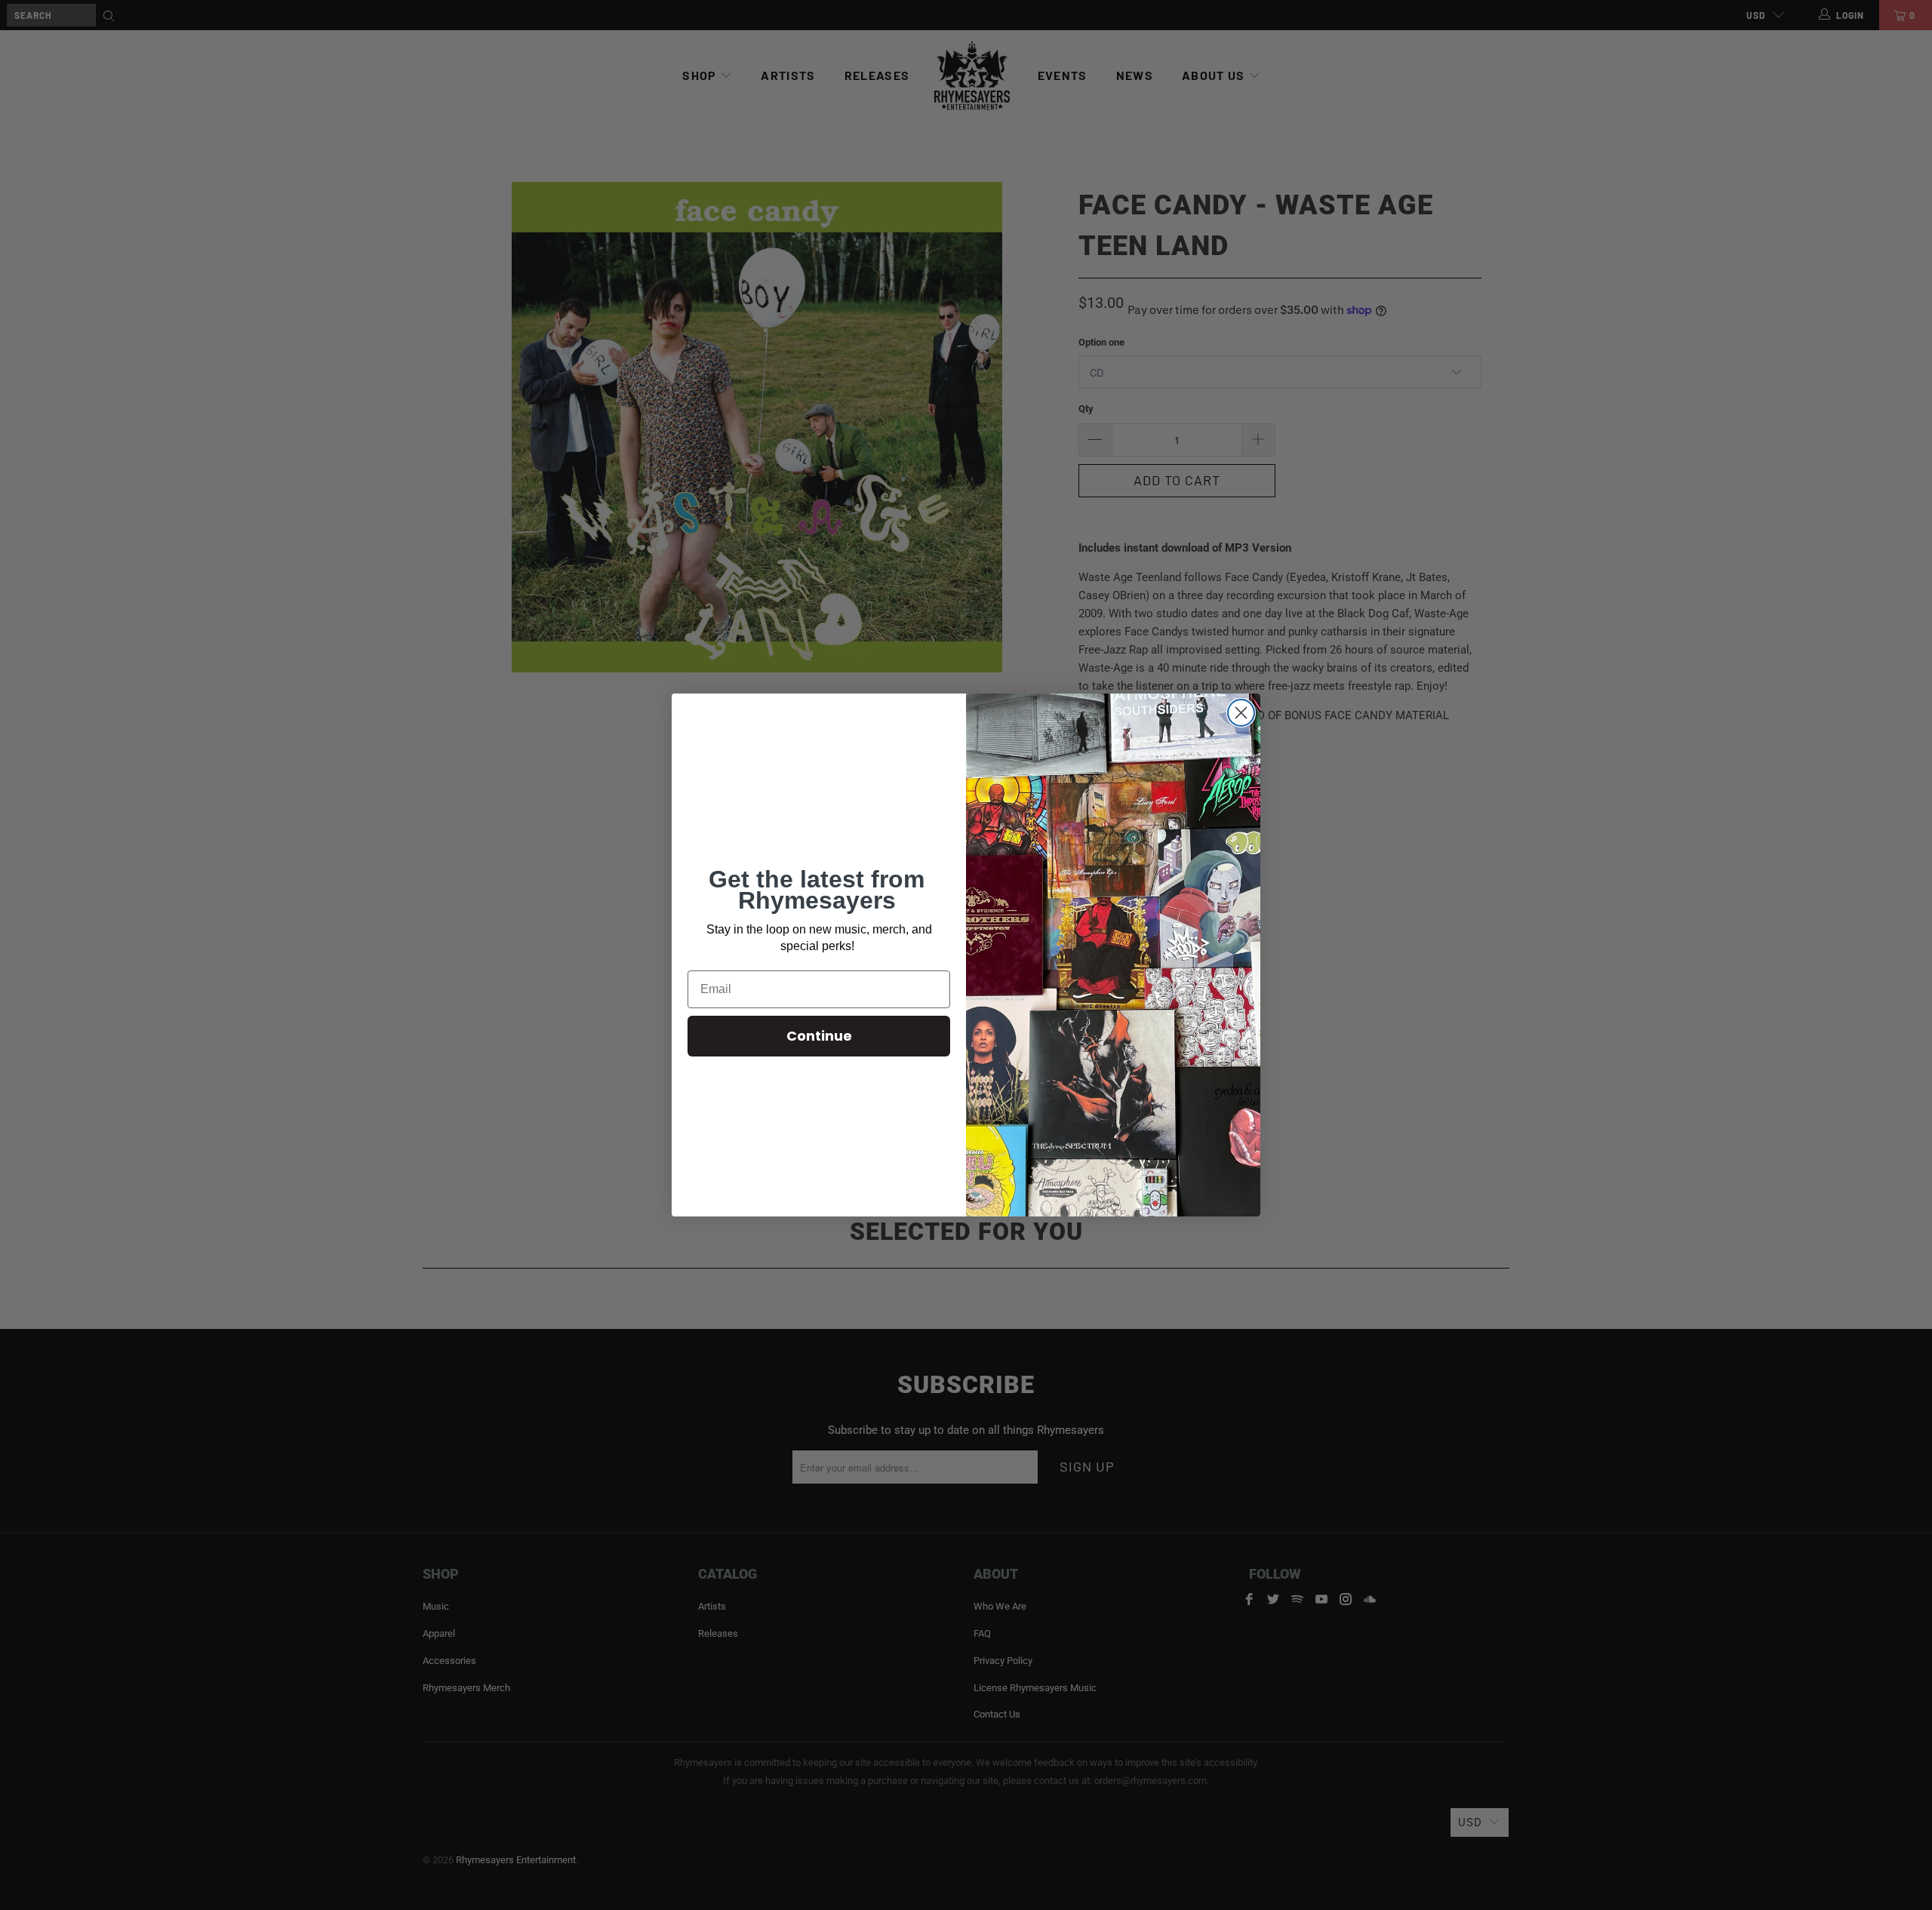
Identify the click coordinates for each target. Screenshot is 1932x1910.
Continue (819, 1036)
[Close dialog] (1241, 713)
